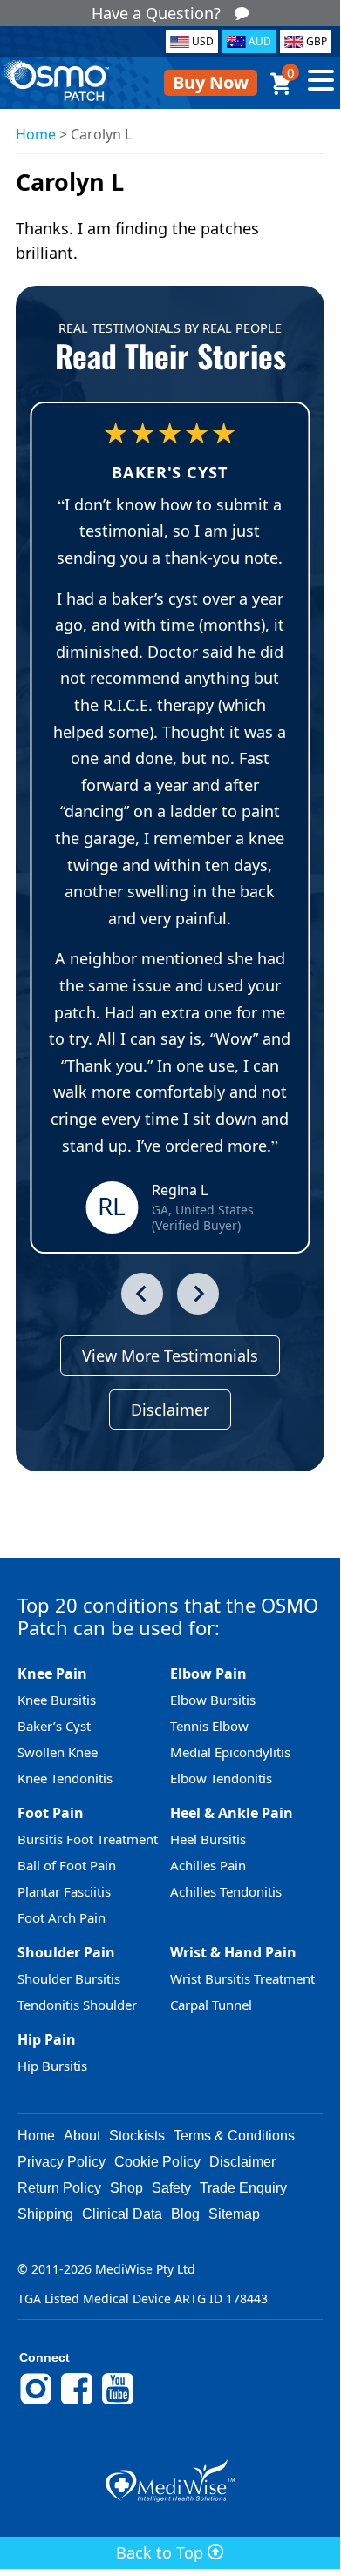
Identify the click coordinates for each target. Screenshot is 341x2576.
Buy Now (211, 82)
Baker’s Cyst (54, 1726)
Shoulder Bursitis (69, 1978)
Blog (185, 2214)
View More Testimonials (170, 1356)
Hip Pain (47, 2039)
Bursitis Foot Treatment (88, 1839)
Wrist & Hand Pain (233, 1952)
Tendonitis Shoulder (77, 2005)
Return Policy (59, 2188)
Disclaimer (170, 1410)
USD (203, 41)
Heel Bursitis (208, 1839)
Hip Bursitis (52, 2066)
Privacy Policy (61, 2162)
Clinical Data (122, 2214)
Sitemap (234, 2214)
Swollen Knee (58, 1752)
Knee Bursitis (57, 1700)
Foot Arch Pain (61, 1917)
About (82, 2136)
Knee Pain (52, 1673)
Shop (126, 2188)
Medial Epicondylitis (230, 1752)
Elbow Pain (208, 1673)
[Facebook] (77, 2402)
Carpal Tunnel (211, 2005)
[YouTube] (118, 2402)
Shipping (45, 2214)
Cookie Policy (157, 2162)
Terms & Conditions (234, 2136)
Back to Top (162, 2552)
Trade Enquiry (243, 2188)
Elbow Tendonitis (221, 1778)
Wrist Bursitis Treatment (242, 1978)
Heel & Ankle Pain (232, 1813)
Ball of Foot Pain (67, 1865)
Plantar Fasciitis (64, 1891)
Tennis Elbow (209, 1726)
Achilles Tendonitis (226, 1891)
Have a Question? (156, 13)
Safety (171, 2188)
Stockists (137, 2136)
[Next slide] (198, 1294)
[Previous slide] (142, 1294)
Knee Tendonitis (65, 1778)
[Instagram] (36, 2402)
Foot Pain (51, 1813)
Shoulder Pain (66, 1952)
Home (36, 134)
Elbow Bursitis (213, 1700)
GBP (317, 41)
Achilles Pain (208, 1865)
